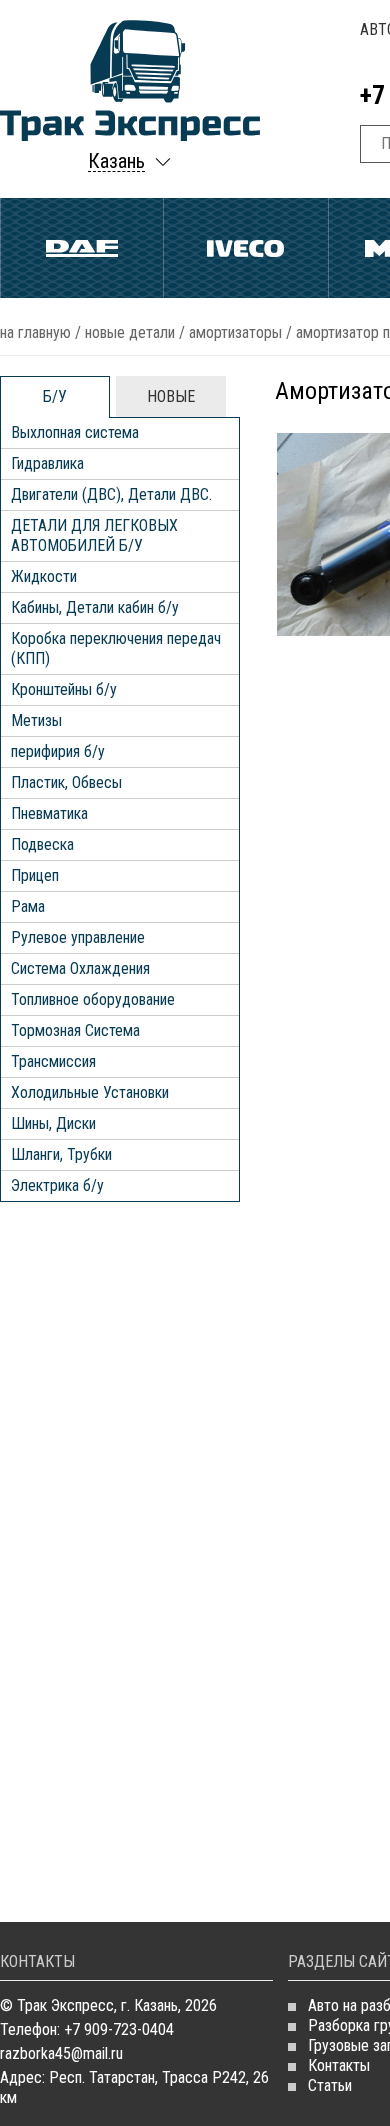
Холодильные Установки (90, 1092)
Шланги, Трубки (61, 1154)
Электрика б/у (57, 1185)
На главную (35, 332)
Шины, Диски (53, 1123)
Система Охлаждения (80, 968)
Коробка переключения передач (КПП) (116, 648)
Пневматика (49, 813)
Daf (82, 248)
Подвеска (42, 844)
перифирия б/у (58, 751)
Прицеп (35, 875)
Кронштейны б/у (64, 689)
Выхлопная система (75, 432)
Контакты (339, 2065)
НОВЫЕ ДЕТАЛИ (130, 332)
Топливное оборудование (93, 999)
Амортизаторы (235, 332)
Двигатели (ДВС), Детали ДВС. (111, 494)
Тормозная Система (75, 1030)
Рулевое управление (78, 937)
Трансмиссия (53, 1061)
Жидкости (44, 576)
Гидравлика (47, 463)
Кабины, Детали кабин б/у (95, 607)
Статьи (330, 2085)
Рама (28, 906)
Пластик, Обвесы (66, 782)
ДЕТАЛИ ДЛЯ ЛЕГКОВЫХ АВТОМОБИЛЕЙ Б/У (94, 535)
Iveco (245, 248)
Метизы (36, 720)
